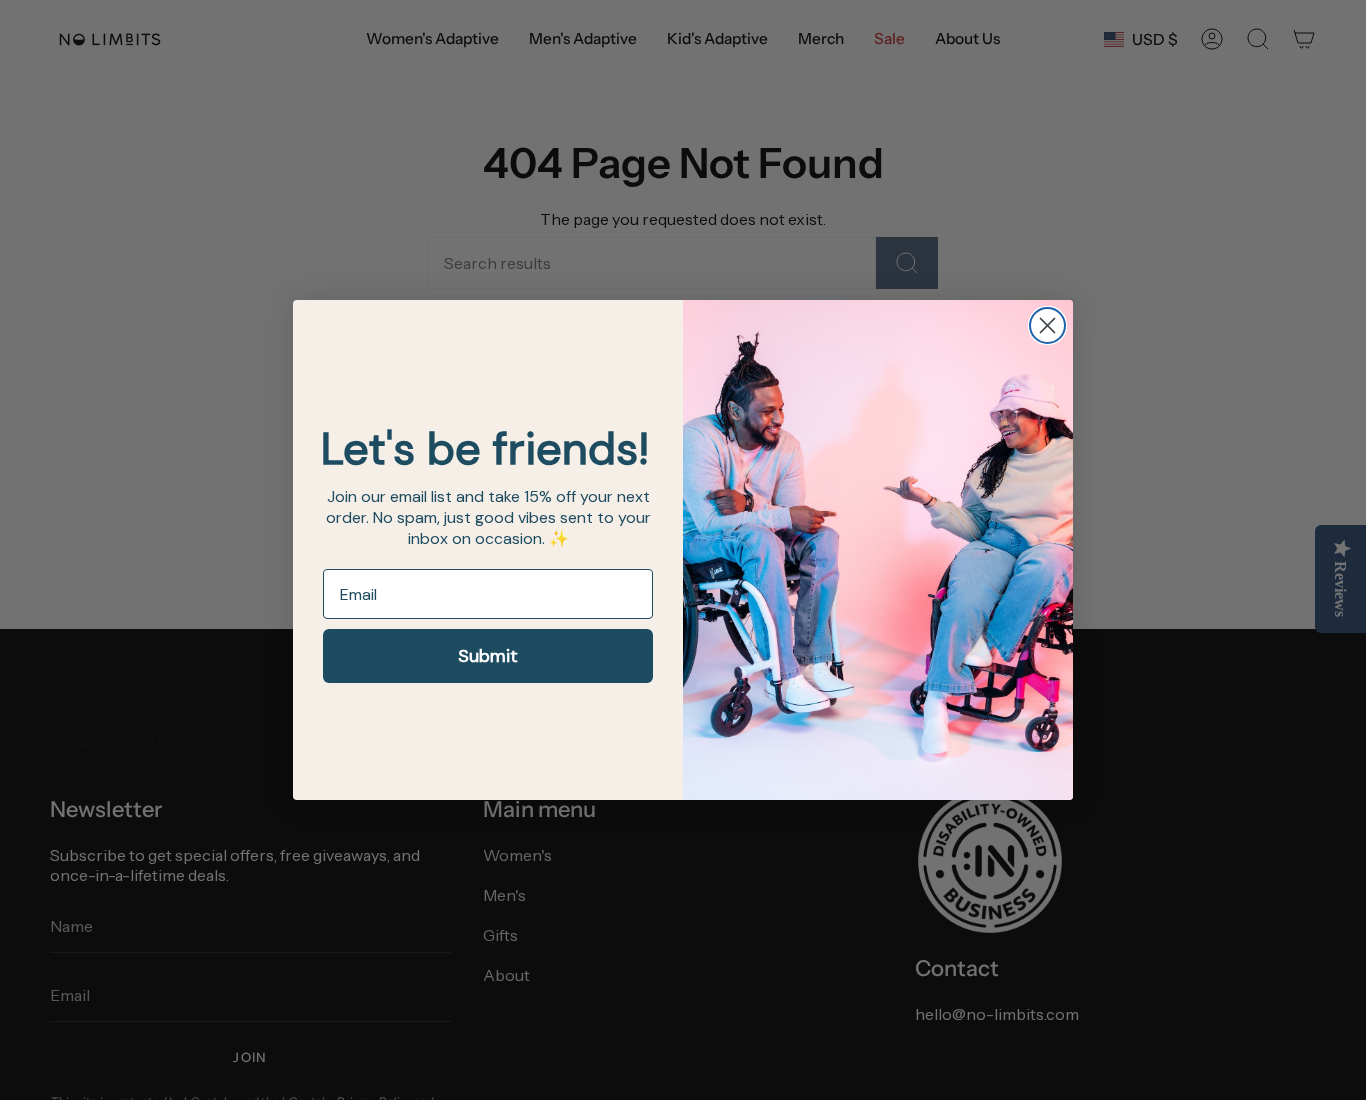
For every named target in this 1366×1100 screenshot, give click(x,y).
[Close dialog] (1047, 325)
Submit (488, 656)
